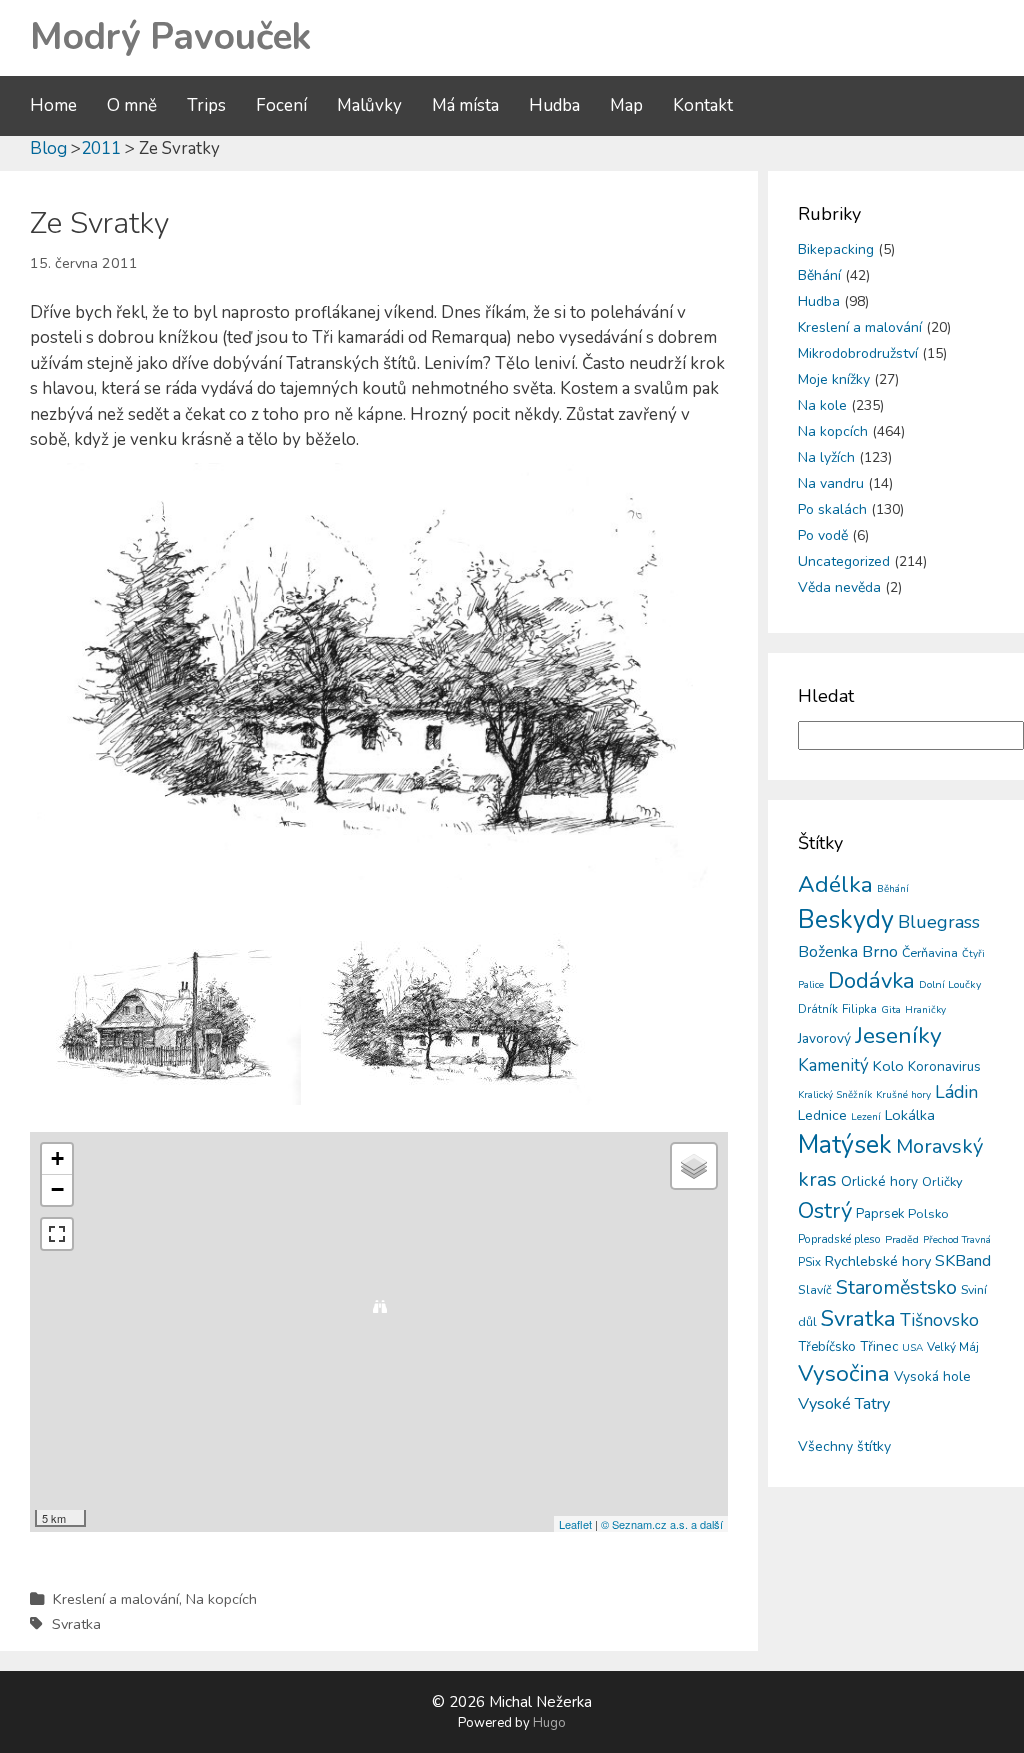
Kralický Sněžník (835, 1095)
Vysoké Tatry (844, 1404)
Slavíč (815, 1290)
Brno (880, 951)
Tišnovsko (939, 1320)
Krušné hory (903, 1095)
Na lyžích (826, 457)
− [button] (57, 1189)
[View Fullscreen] (57, 1234)
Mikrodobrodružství (858, 353)
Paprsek (880, 1214)
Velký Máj (953, 1347)
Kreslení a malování (116, 1599)
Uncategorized (844, 561)
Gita (891, 1009)
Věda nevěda (839, 587)
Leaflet (575, 1524)
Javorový (824, 1038)
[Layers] (694, 1166)
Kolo (888, 1066)
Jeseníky (898, 1035)
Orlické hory (879, 1181)
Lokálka (910, 1115)
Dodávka (871, 981)
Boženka (828, 952)
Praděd (902, 1239)
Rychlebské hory (878, 1261)
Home (53, 105)
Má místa (465, 105)
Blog (48, 148)
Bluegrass (939, 922)
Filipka (859, 1009)
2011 (101, 148)
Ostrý (825, 1211)
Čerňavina (930, 952)
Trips (206, 105)
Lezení (866, 1117)
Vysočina (844, 1373)
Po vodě (823, 535)
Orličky (942, 1182)
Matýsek (845, 1145)
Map (626, 105)
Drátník (818, 1009)
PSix (809, 1262)
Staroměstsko (896, 1287)
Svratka (76, 1624)
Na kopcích (221, 1599)
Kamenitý (833, 1065)
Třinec (879, 1346)
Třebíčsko (827, 1347)
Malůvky (369, 105)
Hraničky (925, 1010)
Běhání (819, 275)
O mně (132, 105)
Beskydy (846, 920)
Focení (281, 105)
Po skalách (832, 509)
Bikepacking (836, 249)
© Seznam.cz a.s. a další (662, 1524)
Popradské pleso (839, 1239)
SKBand (963, 1261)
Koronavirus (944, 1066)
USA (912, 1348)
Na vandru (831, 483)
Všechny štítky (844, 1446)
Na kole (822, 405)
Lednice (822, 1115)
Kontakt (703, 105)
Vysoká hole (932, 1376)
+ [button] (57, 1158)
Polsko (928, 1214)
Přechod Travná (957, 1240)
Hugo (549, 1723)
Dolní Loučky (950, 984)
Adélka (835, 884)
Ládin (956, 1092)
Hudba (554, 105)
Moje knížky (834, 379)
